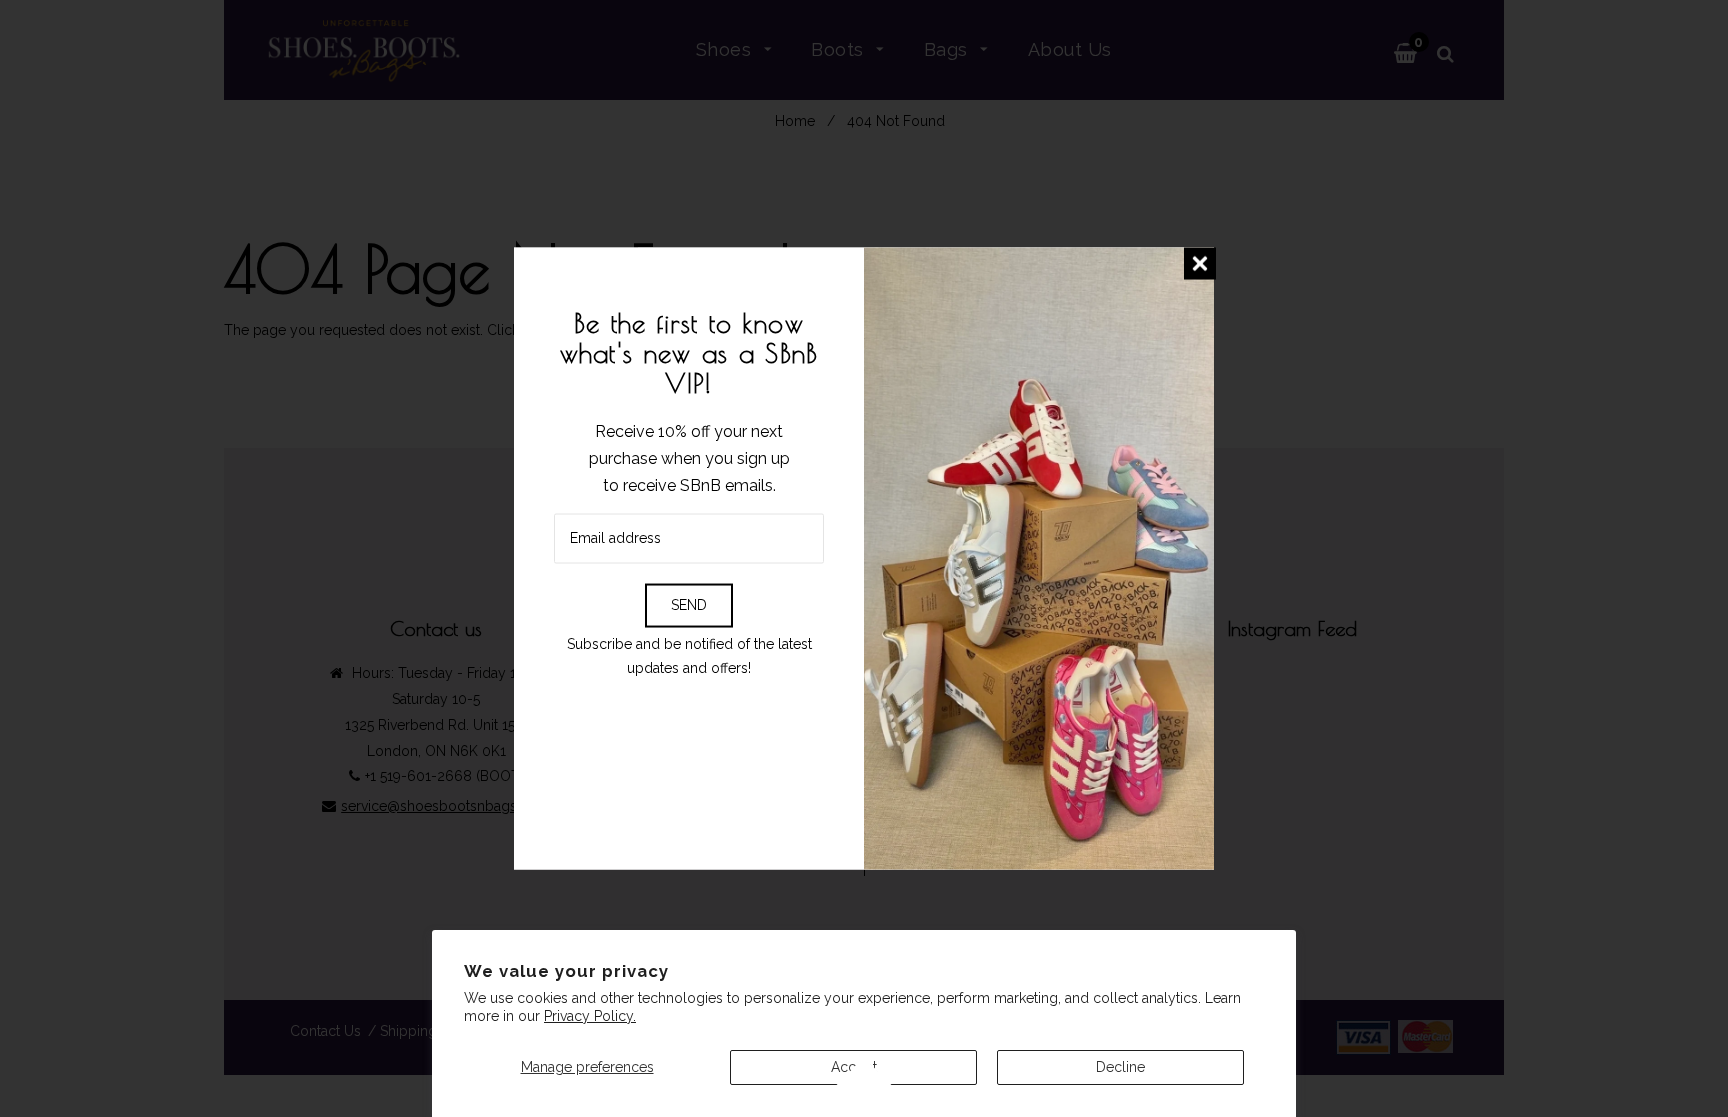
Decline (1120, 1067)
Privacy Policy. (590, 1016)
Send (689, 604)
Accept (854, 1067)
